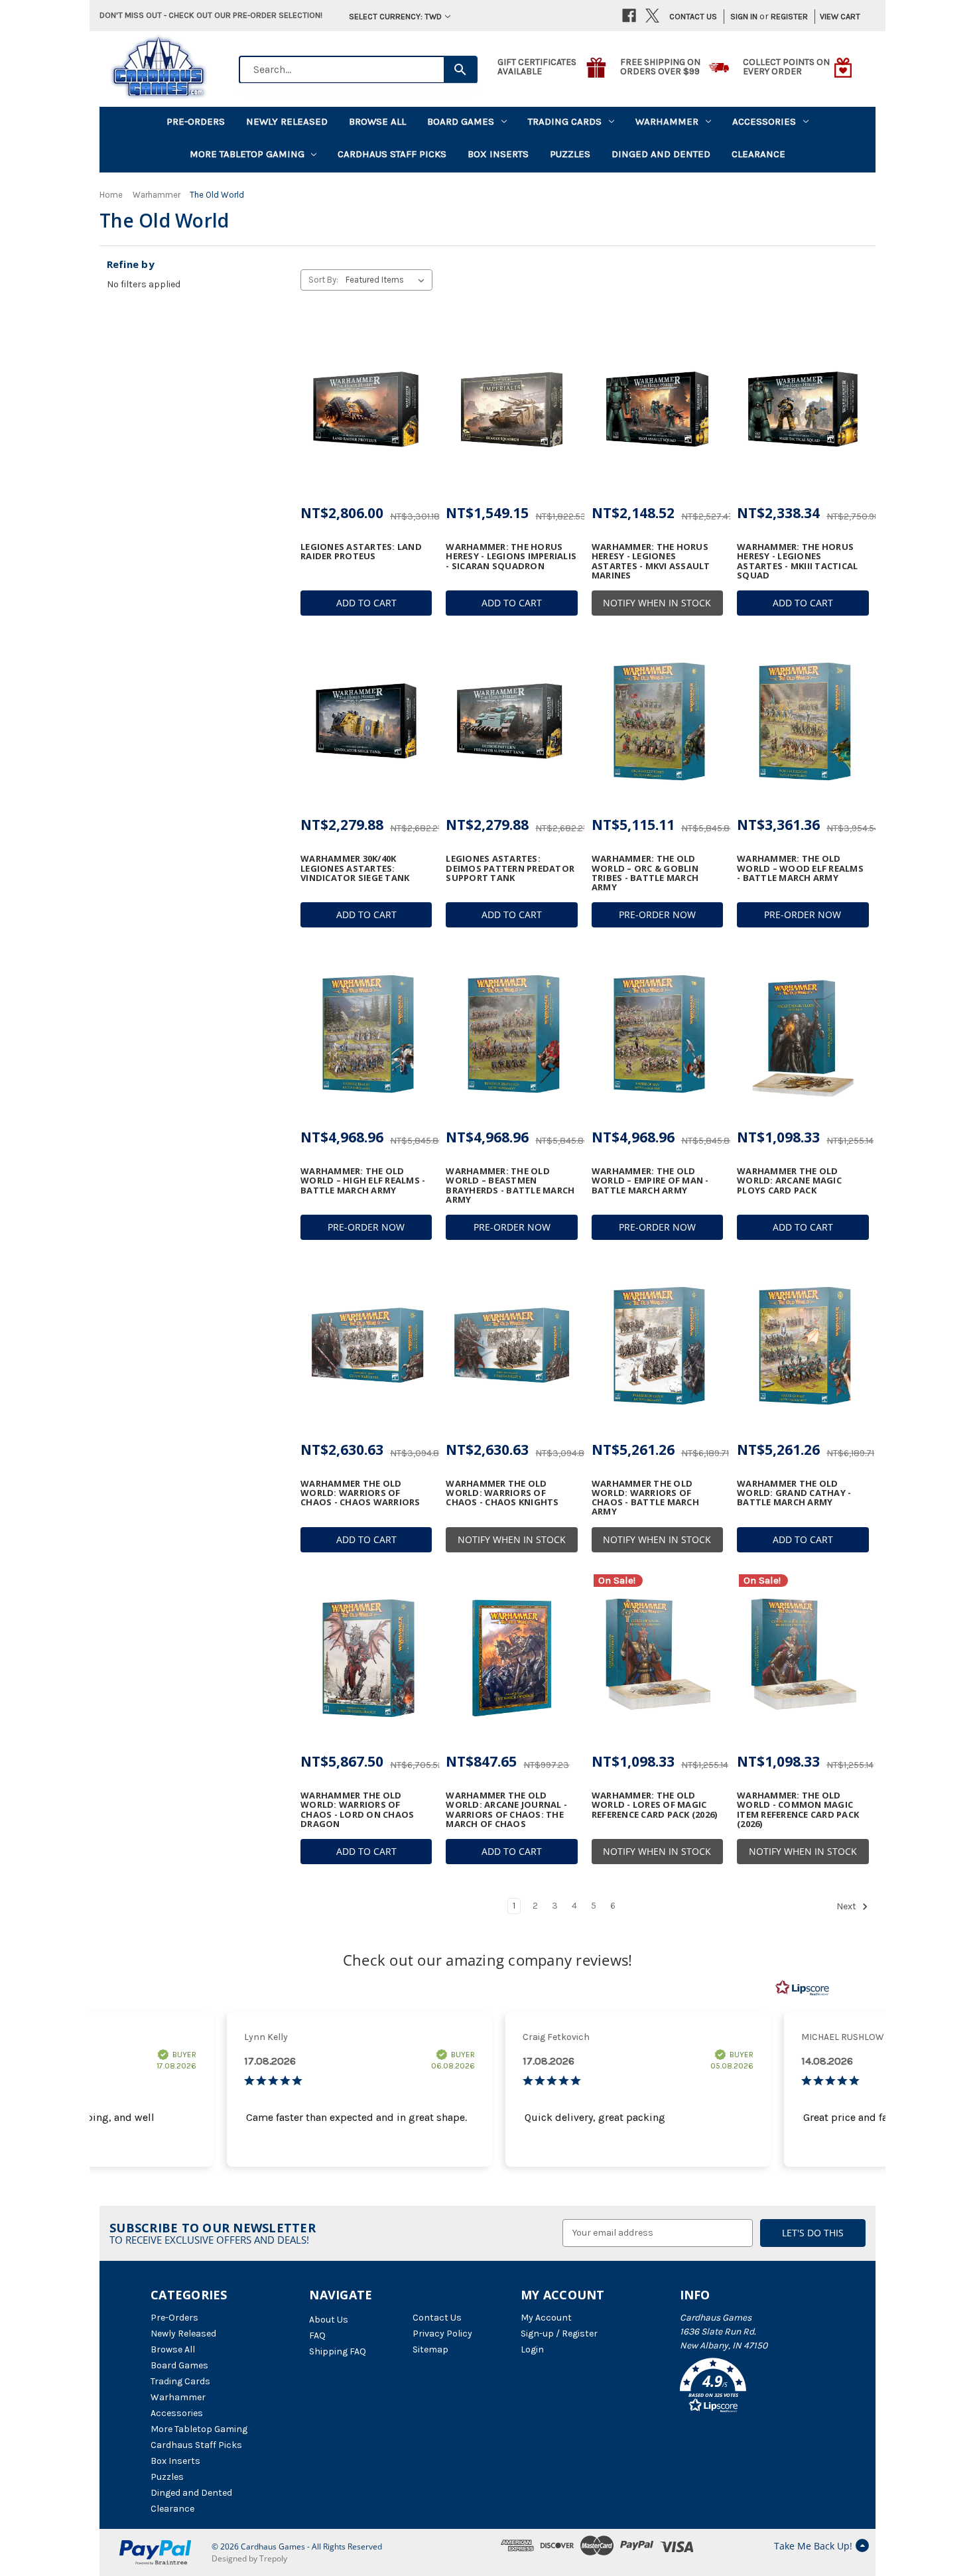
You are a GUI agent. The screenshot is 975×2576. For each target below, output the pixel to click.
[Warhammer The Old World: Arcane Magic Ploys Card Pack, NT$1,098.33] (803, 1034)
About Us (329, 2320)
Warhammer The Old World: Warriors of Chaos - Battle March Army (645, 1498)
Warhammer (667, 121)
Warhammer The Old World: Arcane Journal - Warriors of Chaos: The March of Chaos (506, 1809)
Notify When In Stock (657, 603)
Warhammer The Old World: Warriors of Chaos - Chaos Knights (502, 1493)
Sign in (744, 16)
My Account (546, 2318)
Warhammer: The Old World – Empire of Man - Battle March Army (650, 1181)
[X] (652, 16)
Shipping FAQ (338, 2351)
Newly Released (287, 121)
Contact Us (693, 16)
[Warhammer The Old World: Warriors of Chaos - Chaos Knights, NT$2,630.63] (511, 1346)
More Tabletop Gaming (247, 154)
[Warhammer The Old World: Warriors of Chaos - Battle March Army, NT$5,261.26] (657, 1346)
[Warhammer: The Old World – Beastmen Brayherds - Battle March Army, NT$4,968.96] (511, 1034)
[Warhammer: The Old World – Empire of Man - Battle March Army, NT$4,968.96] (657, 1034)
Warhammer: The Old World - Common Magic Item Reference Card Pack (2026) (798, 1809)
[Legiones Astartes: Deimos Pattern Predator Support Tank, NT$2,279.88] (511, 722)
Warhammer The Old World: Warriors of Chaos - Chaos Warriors (360, 1493)
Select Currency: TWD (395, 16)
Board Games (461, 121)
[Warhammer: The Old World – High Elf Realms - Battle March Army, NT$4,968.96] (366, 1034)
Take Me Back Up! (813, 2546)
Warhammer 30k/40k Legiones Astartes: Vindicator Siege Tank (355, 868)
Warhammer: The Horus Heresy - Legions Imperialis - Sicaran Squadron (511, 556)
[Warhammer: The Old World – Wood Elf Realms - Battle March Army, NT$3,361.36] (803, 722)
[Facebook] (629, 16)
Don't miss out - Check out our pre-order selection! (211, 15)
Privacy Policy (442, 2334)
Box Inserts (498, 154)
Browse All (377, 121)
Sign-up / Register (559, 2334)
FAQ (317, 2336)
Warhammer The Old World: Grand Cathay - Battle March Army (794, 1493)
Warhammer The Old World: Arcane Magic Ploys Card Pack (789, 1181)
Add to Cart (366, 603)
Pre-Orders (196, 121)
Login (532, 2349)
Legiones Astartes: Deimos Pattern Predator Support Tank (510, 868)
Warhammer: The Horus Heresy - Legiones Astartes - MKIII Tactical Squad (797, 561)
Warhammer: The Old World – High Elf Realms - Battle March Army (363, 1181)
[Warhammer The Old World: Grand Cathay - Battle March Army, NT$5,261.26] (803, 1346)
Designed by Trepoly (249, 2558)
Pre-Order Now (657, 915)
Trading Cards (565, 121)
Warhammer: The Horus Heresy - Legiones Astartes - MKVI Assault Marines (651, 561)
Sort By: (323, 280)
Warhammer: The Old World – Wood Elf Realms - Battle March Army (800, 868)
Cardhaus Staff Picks (392, 154)
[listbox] (388, 280)
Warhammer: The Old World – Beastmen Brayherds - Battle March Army (510, 1185)
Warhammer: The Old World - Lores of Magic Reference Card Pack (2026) (655, 1805)
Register (789, 16)
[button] (752, 2388)
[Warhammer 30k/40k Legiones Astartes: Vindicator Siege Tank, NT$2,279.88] (366, 722)
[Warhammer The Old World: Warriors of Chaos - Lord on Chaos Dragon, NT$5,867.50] (366, 1659)
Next (847, 1906)
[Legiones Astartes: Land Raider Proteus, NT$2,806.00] (366, 409)
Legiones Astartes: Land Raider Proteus (361, 552)
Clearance (758, 154)
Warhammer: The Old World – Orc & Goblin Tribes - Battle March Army (645, 873)
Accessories (764, 121)
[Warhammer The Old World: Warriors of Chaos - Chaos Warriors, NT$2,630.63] (366, 1346)
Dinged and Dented (661, 154)
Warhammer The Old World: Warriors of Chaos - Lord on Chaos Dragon (357, 1809)
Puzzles (570, 154)
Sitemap (430, 2349)
